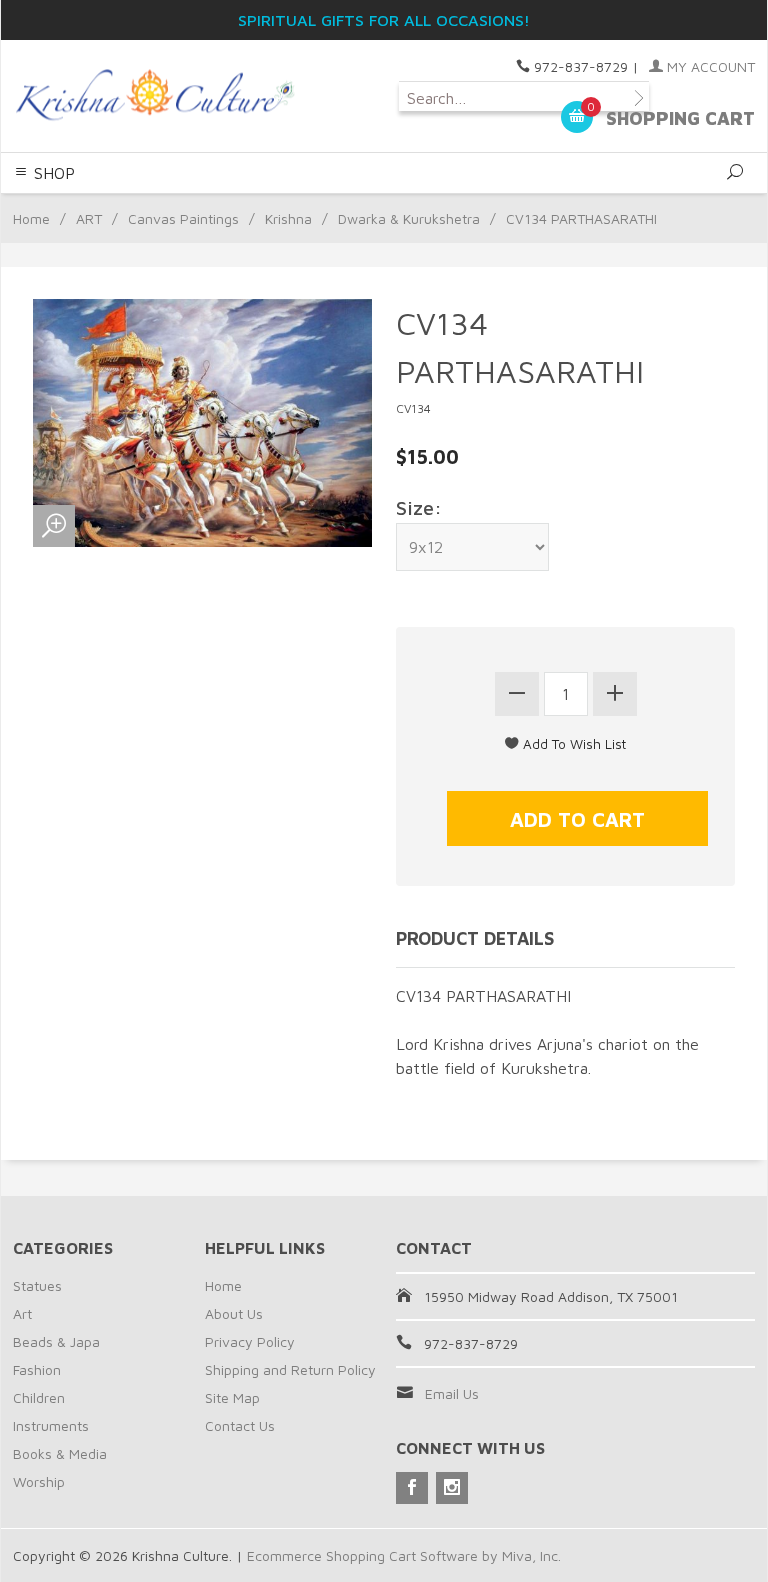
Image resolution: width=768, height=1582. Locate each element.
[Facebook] (412, 1488)
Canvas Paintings (183, 218)
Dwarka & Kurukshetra (409, 218)
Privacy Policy (250, 1341)
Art (22, 1313)
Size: (419, 507)
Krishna (288, 218)
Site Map (232, 1397)
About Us (234, 1313)
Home (31, 218)
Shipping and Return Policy (290, 1369)
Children (39, 1397)
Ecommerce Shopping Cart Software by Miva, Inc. (404, 1555)
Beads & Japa (56, 1341)
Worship (39, 1481)
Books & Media (60, 1453)
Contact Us (240, 1425)
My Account (709, 66)
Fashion (37, 1369)
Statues (37, 1285)
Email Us (452, 1393)
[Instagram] (452, 1488)
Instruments (51, 1425)
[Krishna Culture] (154, 95)
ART (89, 218)
